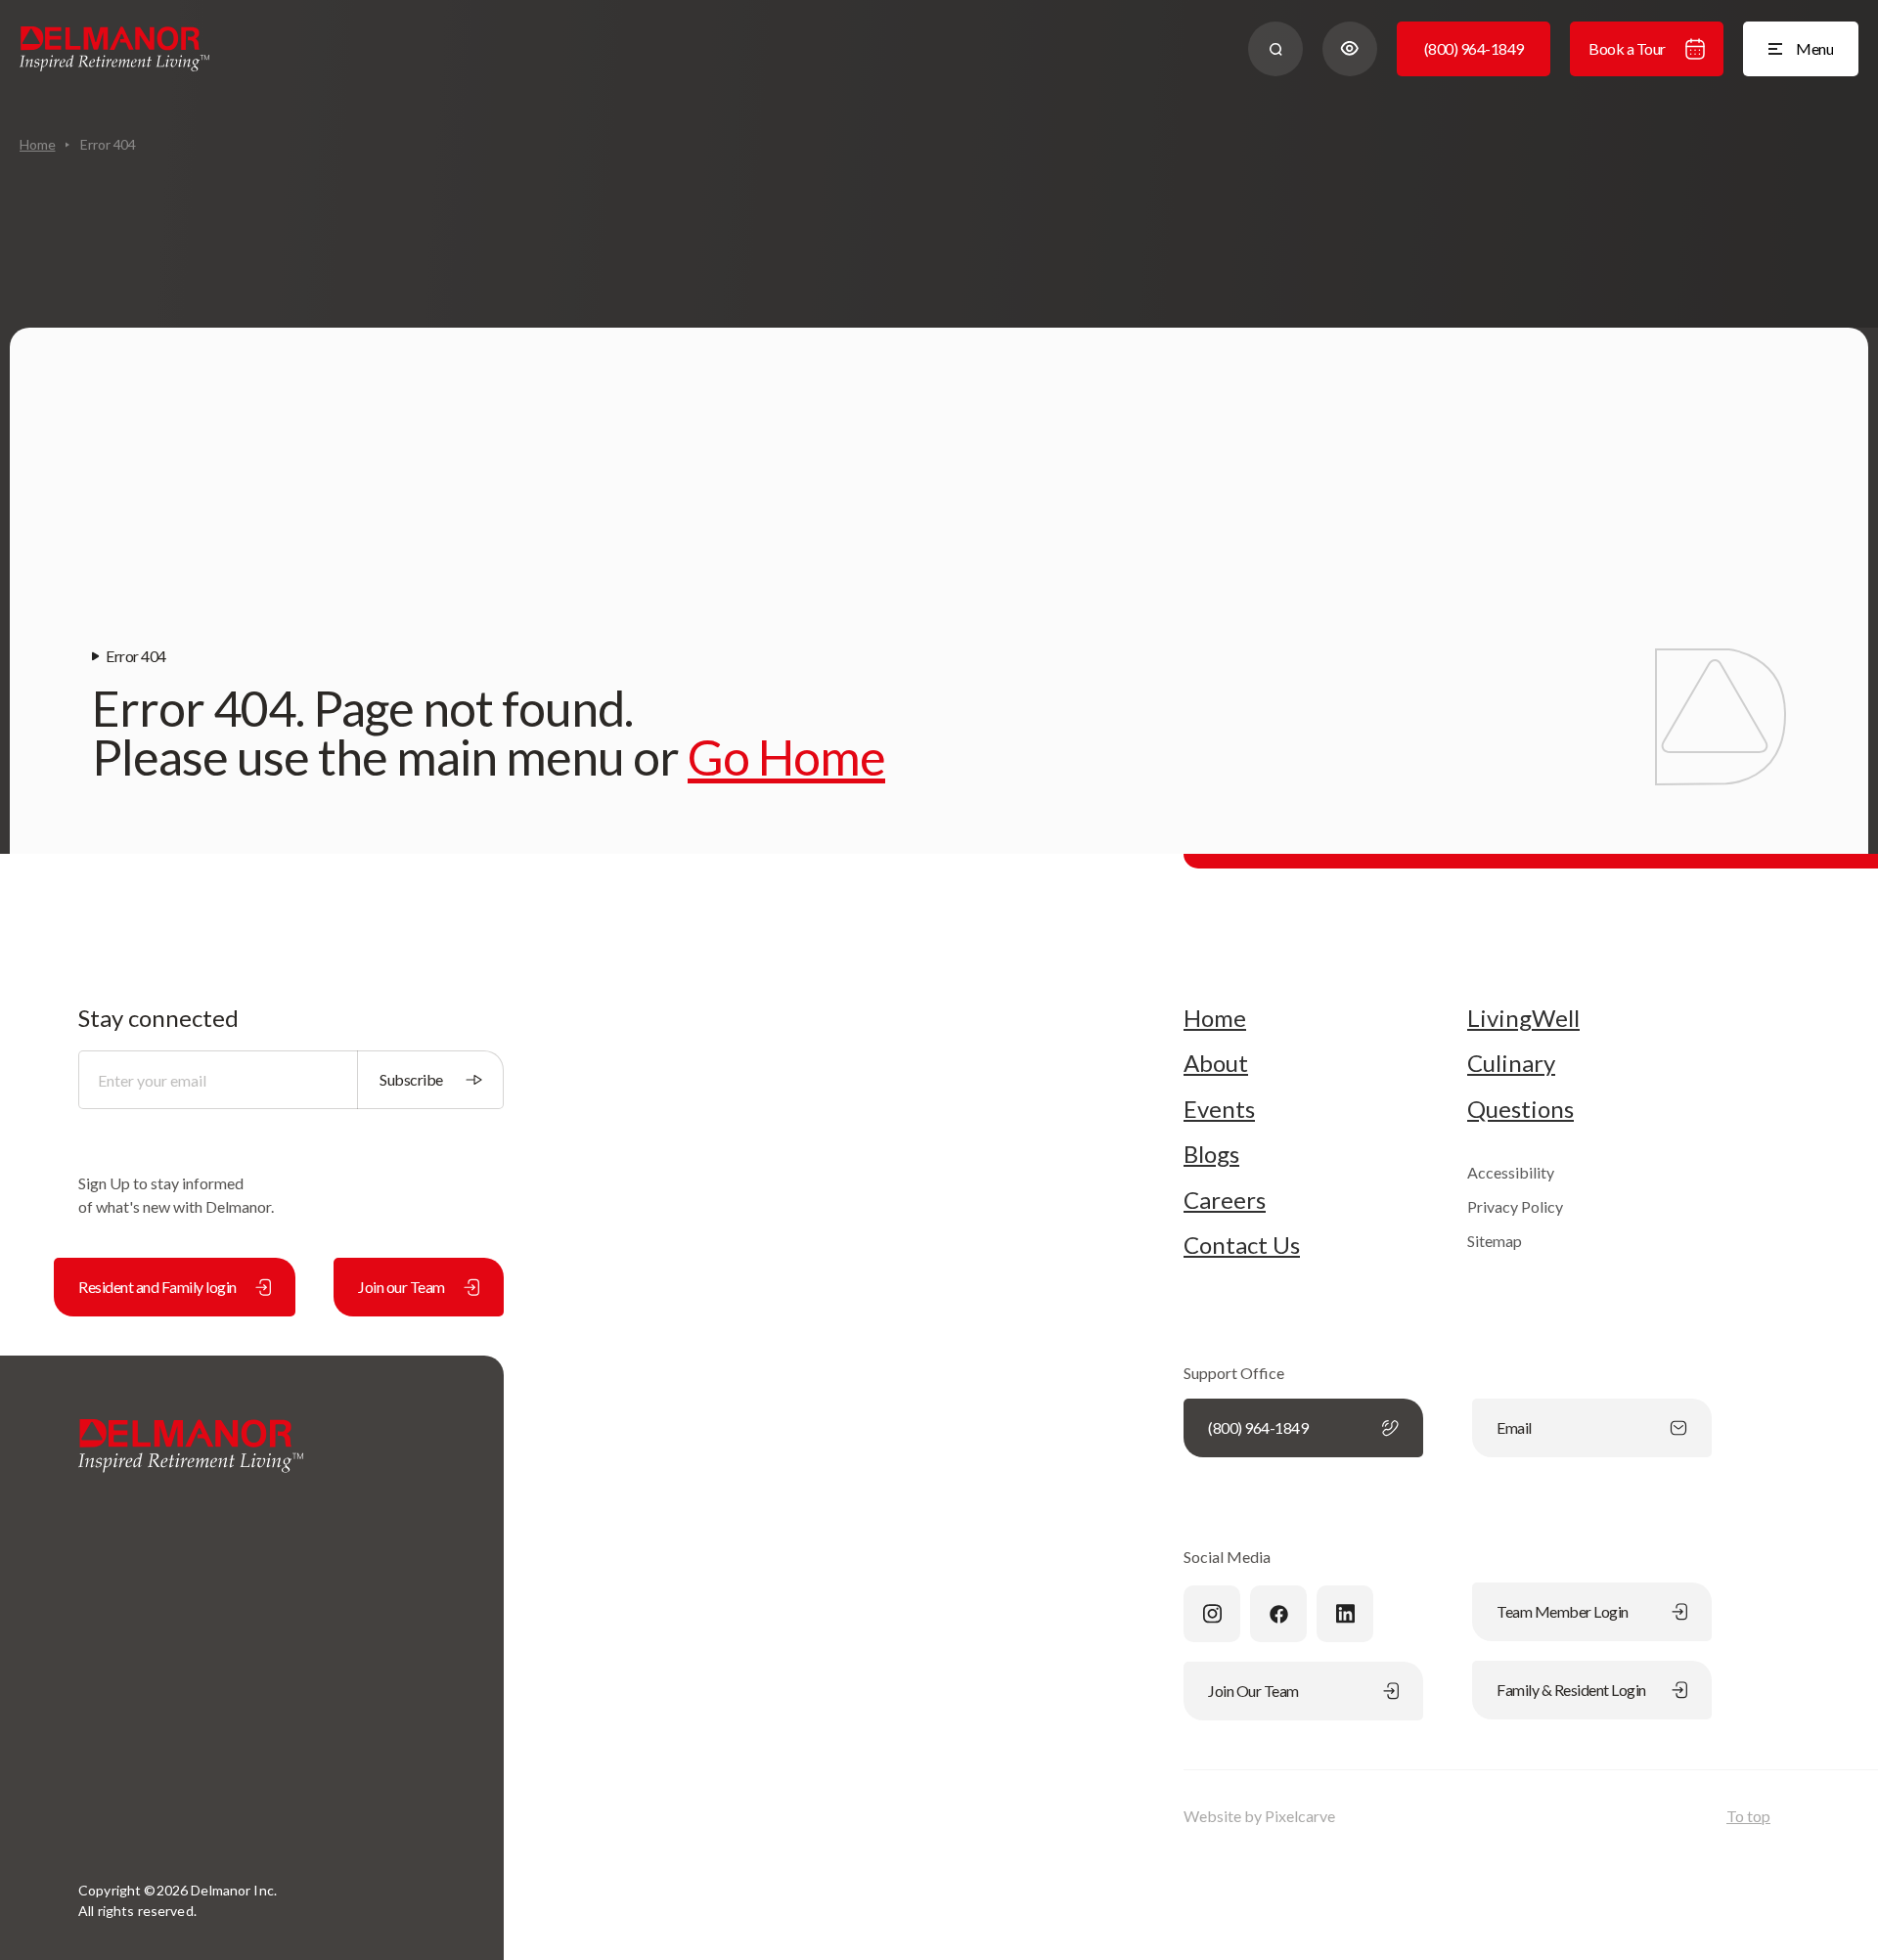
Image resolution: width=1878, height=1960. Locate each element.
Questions (1520, 1109)
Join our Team (402, 1287)
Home (37, 144)
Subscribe (411, 1079)
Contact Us (1242, 1245)
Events (1219, 1109)
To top (1748, 1816)
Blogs (1211, 1154)
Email (1514, 1427)
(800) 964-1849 (1474, 48)
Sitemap (1495, 1241)
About (1216, 1063)
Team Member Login (1563, 1611)
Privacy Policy (1515, 1206)
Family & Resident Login (1571, 1690)
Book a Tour (1627, 48)
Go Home (786, 757)
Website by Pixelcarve (1259, 1816)
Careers (1225, 1200)
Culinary (1511, 1063)
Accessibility (1511, 1172)
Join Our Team (1253, 1691)
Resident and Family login (157, 1287)
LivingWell (1523, 1018)
